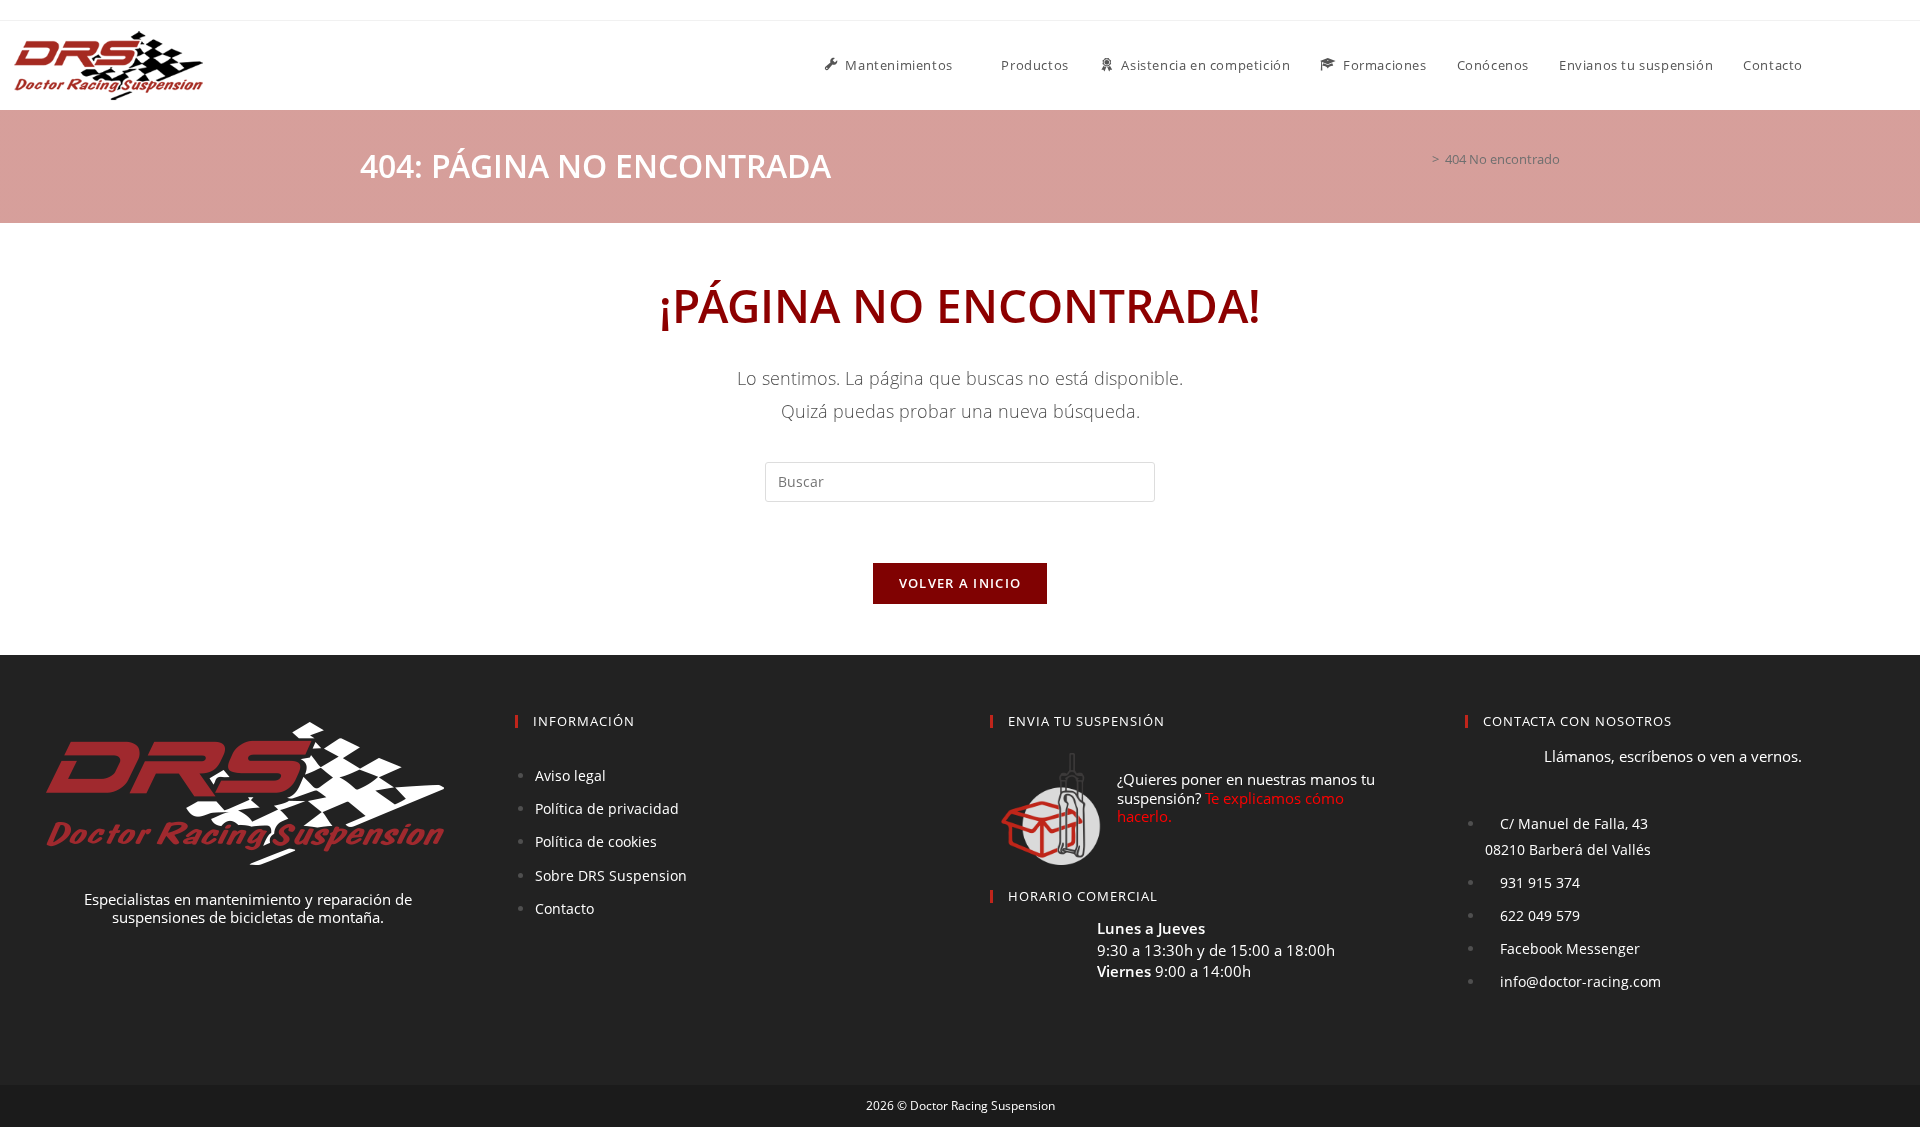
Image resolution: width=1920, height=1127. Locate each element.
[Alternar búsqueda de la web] (1838, 65)
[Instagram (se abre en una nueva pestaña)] (1905, 64)
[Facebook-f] (211, 993)
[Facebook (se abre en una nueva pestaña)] (1879, 64)
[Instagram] (285, 993)
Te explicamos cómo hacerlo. (1230, 807)
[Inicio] (1421, 159)
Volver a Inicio (960, 583)
